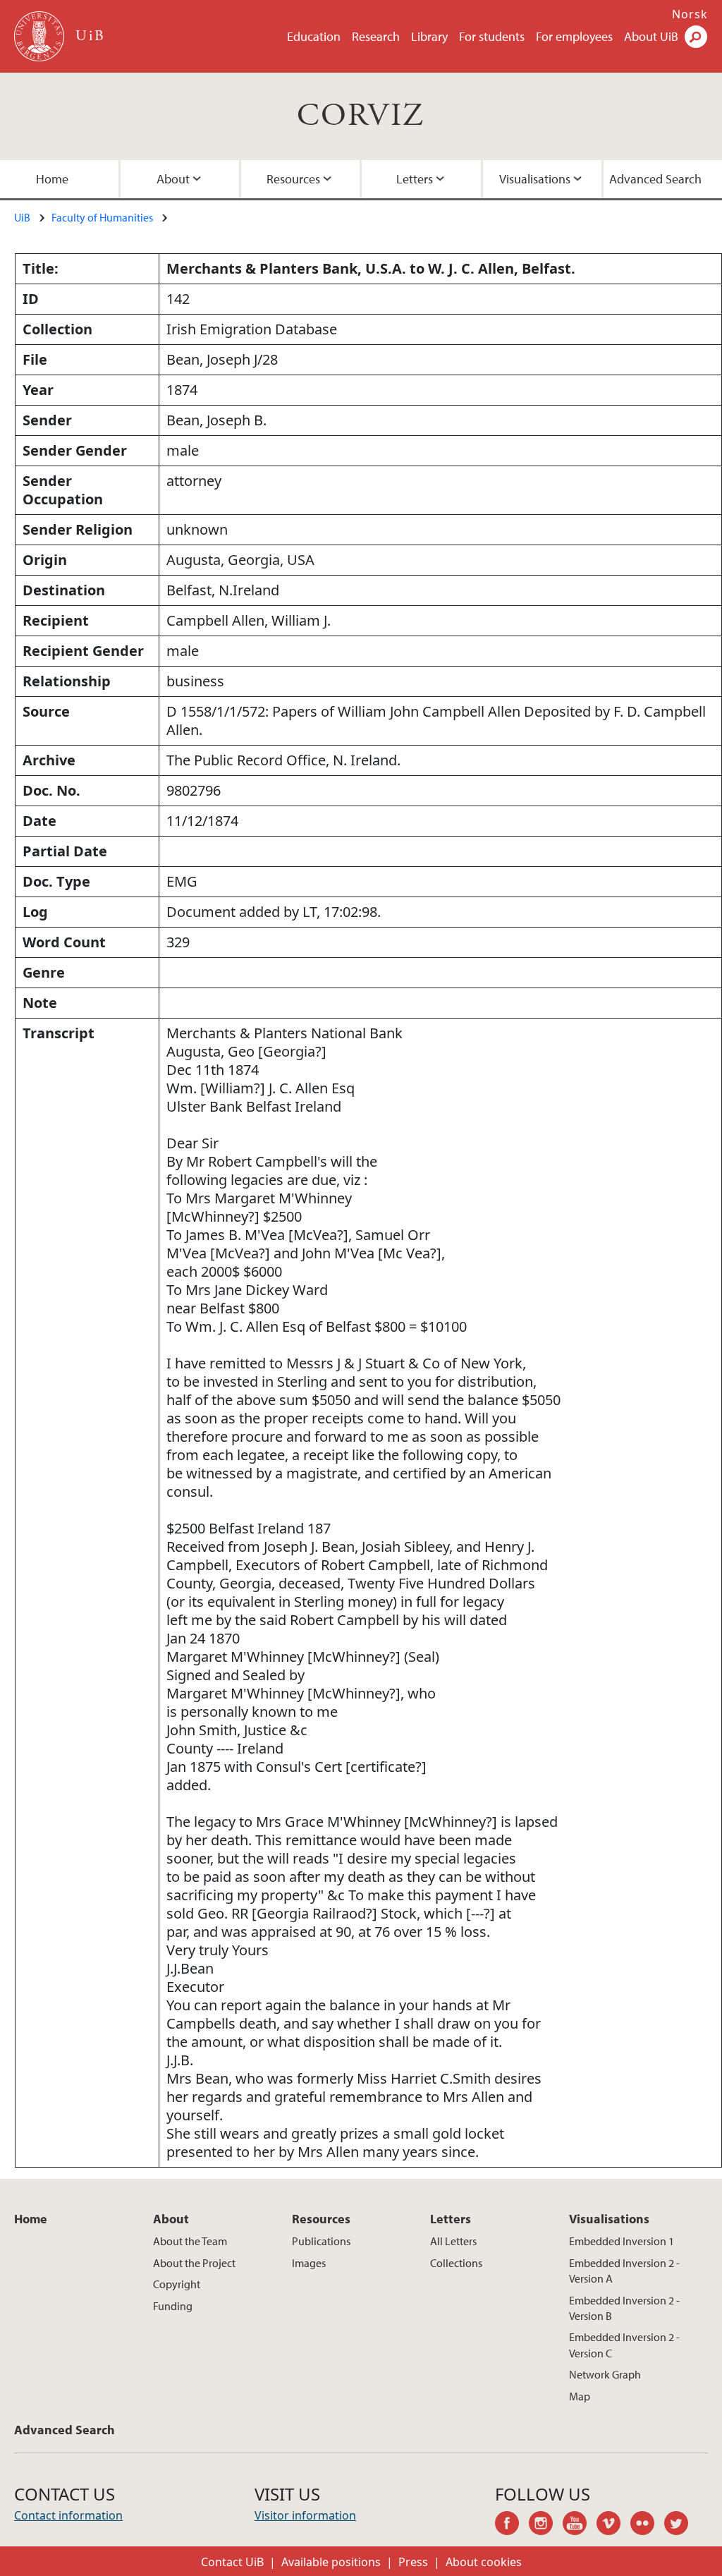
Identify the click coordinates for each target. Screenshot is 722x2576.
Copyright (177, 2284)
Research (376, 36)
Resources (293, 179)
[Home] (41, 36)
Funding (173, 2306)
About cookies (484, 2562)
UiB (22, 217)
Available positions (331, 2562)
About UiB (651, 36)
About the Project (194, 2263)
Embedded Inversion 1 (622, 2241)
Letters (415, 179)
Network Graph (605, 2374)
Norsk (690, 14)
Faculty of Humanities (102, 217)
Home (52, 179)
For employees (574, 36)
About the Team (190, 2241)
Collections (456, 2263)
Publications (321, 2241)
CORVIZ (361, 116)
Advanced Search (655, 179)
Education (314, 36)
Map (580, 2396)
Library (429, 36)
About (173, 179)
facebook (512, 2525)
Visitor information (305, 2515)
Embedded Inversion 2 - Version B (624, 2308)
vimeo (613, 2525)
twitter (681, 2525)
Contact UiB (232, 2562)
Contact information (68, 2515)
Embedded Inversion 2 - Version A (624, 2271)
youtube (580, 2525)
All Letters (453, 2241)
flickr (647, 2525)
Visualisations (535, 179)
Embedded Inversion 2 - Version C (624, 2345)
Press (413, 2562)
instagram (546, 2525)
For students (492, 36)
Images (309, 2263)
